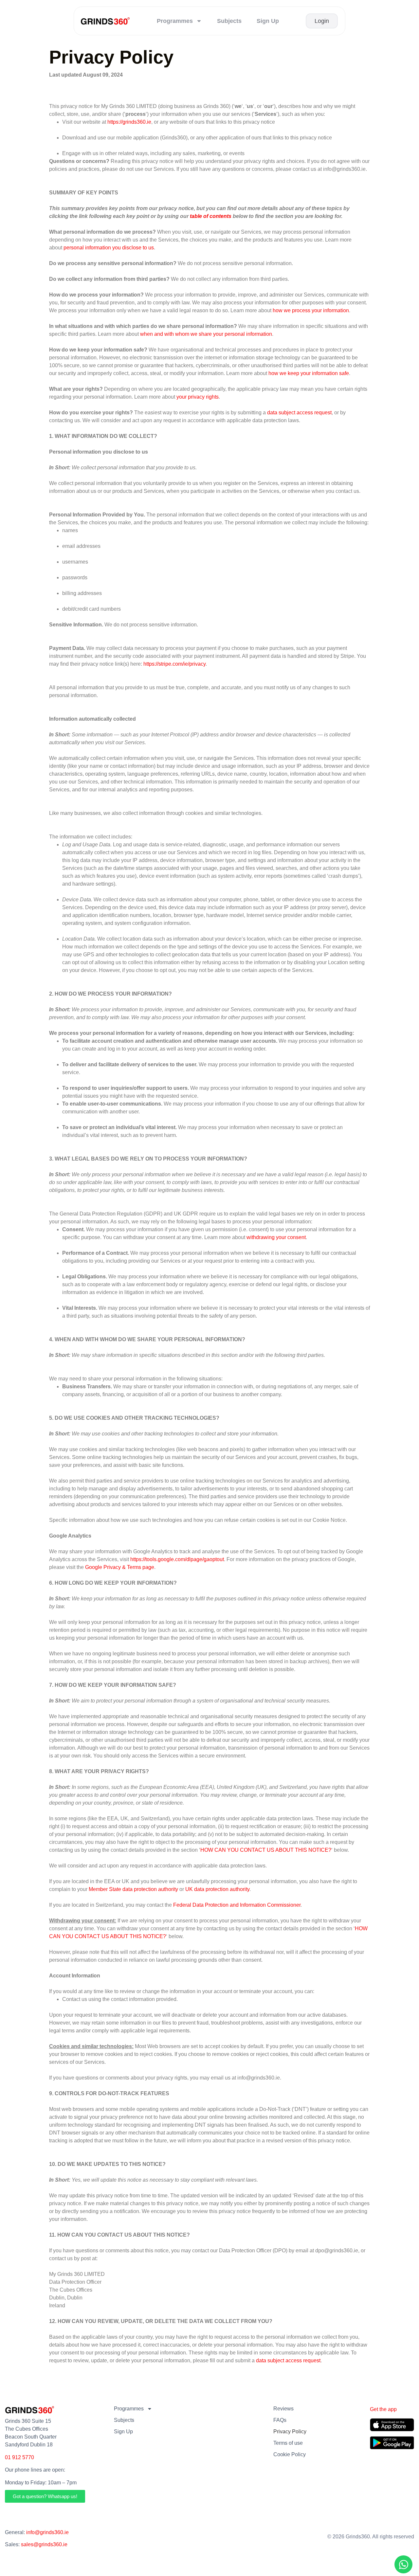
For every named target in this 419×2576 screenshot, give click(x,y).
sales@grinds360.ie (44, 2544)
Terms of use (288, 2443)
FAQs (280, 2420)
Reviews (283, 2409)
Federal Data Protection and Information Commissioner (237, 1905)
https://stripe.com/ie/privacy (174, 664)
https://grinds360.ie (129, 122)
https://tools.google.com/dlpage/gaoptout (177, 1559)
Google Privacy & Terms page (120, 1567)
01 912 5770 (19, 2457)
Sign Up (268, 21)
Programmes (175, 21)
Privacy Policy (290, 2432)
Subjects (229, 21)
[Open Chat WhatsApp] (403, 2564)
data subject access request (288, 2360)
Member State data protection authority (133, 1889)
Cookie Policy (290, 2454)
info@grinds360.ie (47, 2532)
